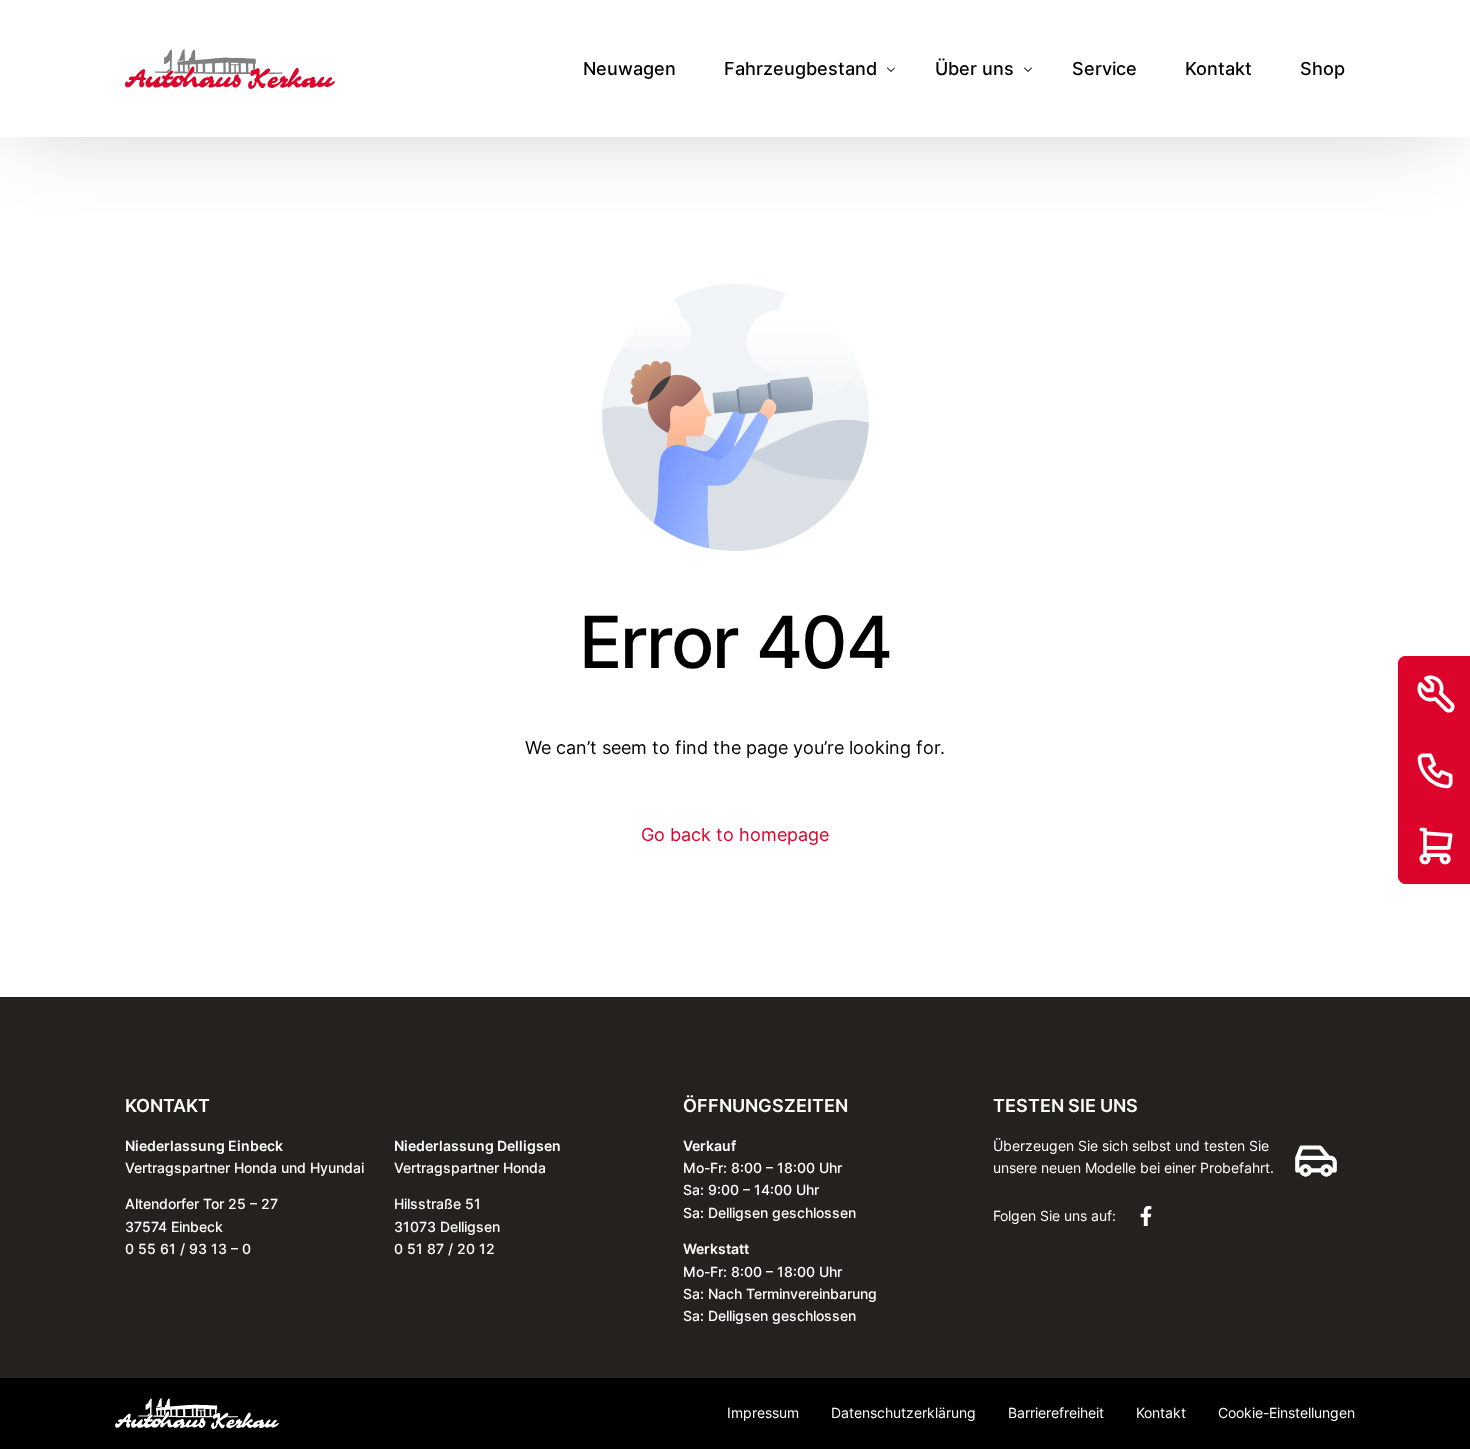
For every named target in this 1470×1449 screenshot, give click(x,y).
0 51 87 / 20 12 (444, 1248)
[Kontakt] (1436, 770)
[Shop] (1436, 846)
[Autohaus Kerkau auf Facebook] (1151, 1216)
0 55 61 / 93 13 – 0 (188, 1248)
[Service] (1436, 694)
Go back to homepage (735, 834)
